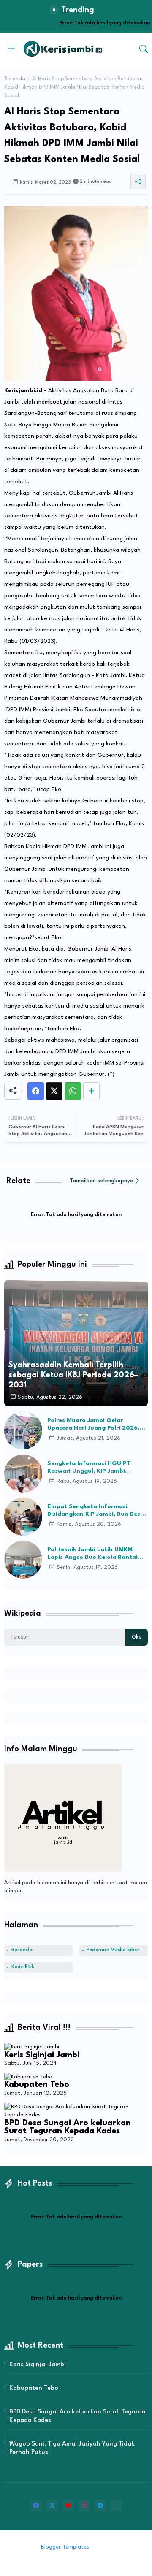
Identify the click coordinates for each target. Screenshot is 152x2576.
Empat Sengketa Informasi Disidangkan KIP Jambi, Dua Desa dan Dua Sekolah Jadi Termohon (96, 1511)
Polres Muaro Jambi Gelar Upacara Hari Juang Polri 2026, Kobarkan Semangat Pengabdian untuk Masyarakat (96, 1425)
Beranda (15, 79)
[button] (144, 49)
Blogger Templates (65, 2547)
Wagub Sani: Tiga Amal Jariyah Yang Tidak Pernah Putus (72, 2448)
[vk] (116, 2506)
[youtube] (68, 2506)
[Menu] (11, 49)
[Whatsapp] (73, 1091)
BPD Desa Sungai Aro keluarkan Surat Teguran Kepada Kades (68, 2127)
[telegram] (100, 2506)
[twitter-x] (52, 2506)
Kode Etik (23, 1967)
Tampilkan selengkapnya (102, 1181)
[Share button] (91, 1091)
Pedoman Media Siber (113, 1950)
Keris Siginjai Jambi (42, 2055)
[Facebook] (36, 1091)
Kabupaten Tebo (37, 2085)
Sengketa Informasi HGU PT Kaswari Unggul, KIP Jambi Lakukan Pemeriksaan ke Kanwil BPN (94, 1468)
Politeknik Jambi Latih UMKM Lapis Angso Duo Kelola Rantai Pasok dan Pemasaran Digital (92, 1554)
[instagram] (84, 2506)
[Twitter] (54, 1091)
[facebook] (36, 2506)
